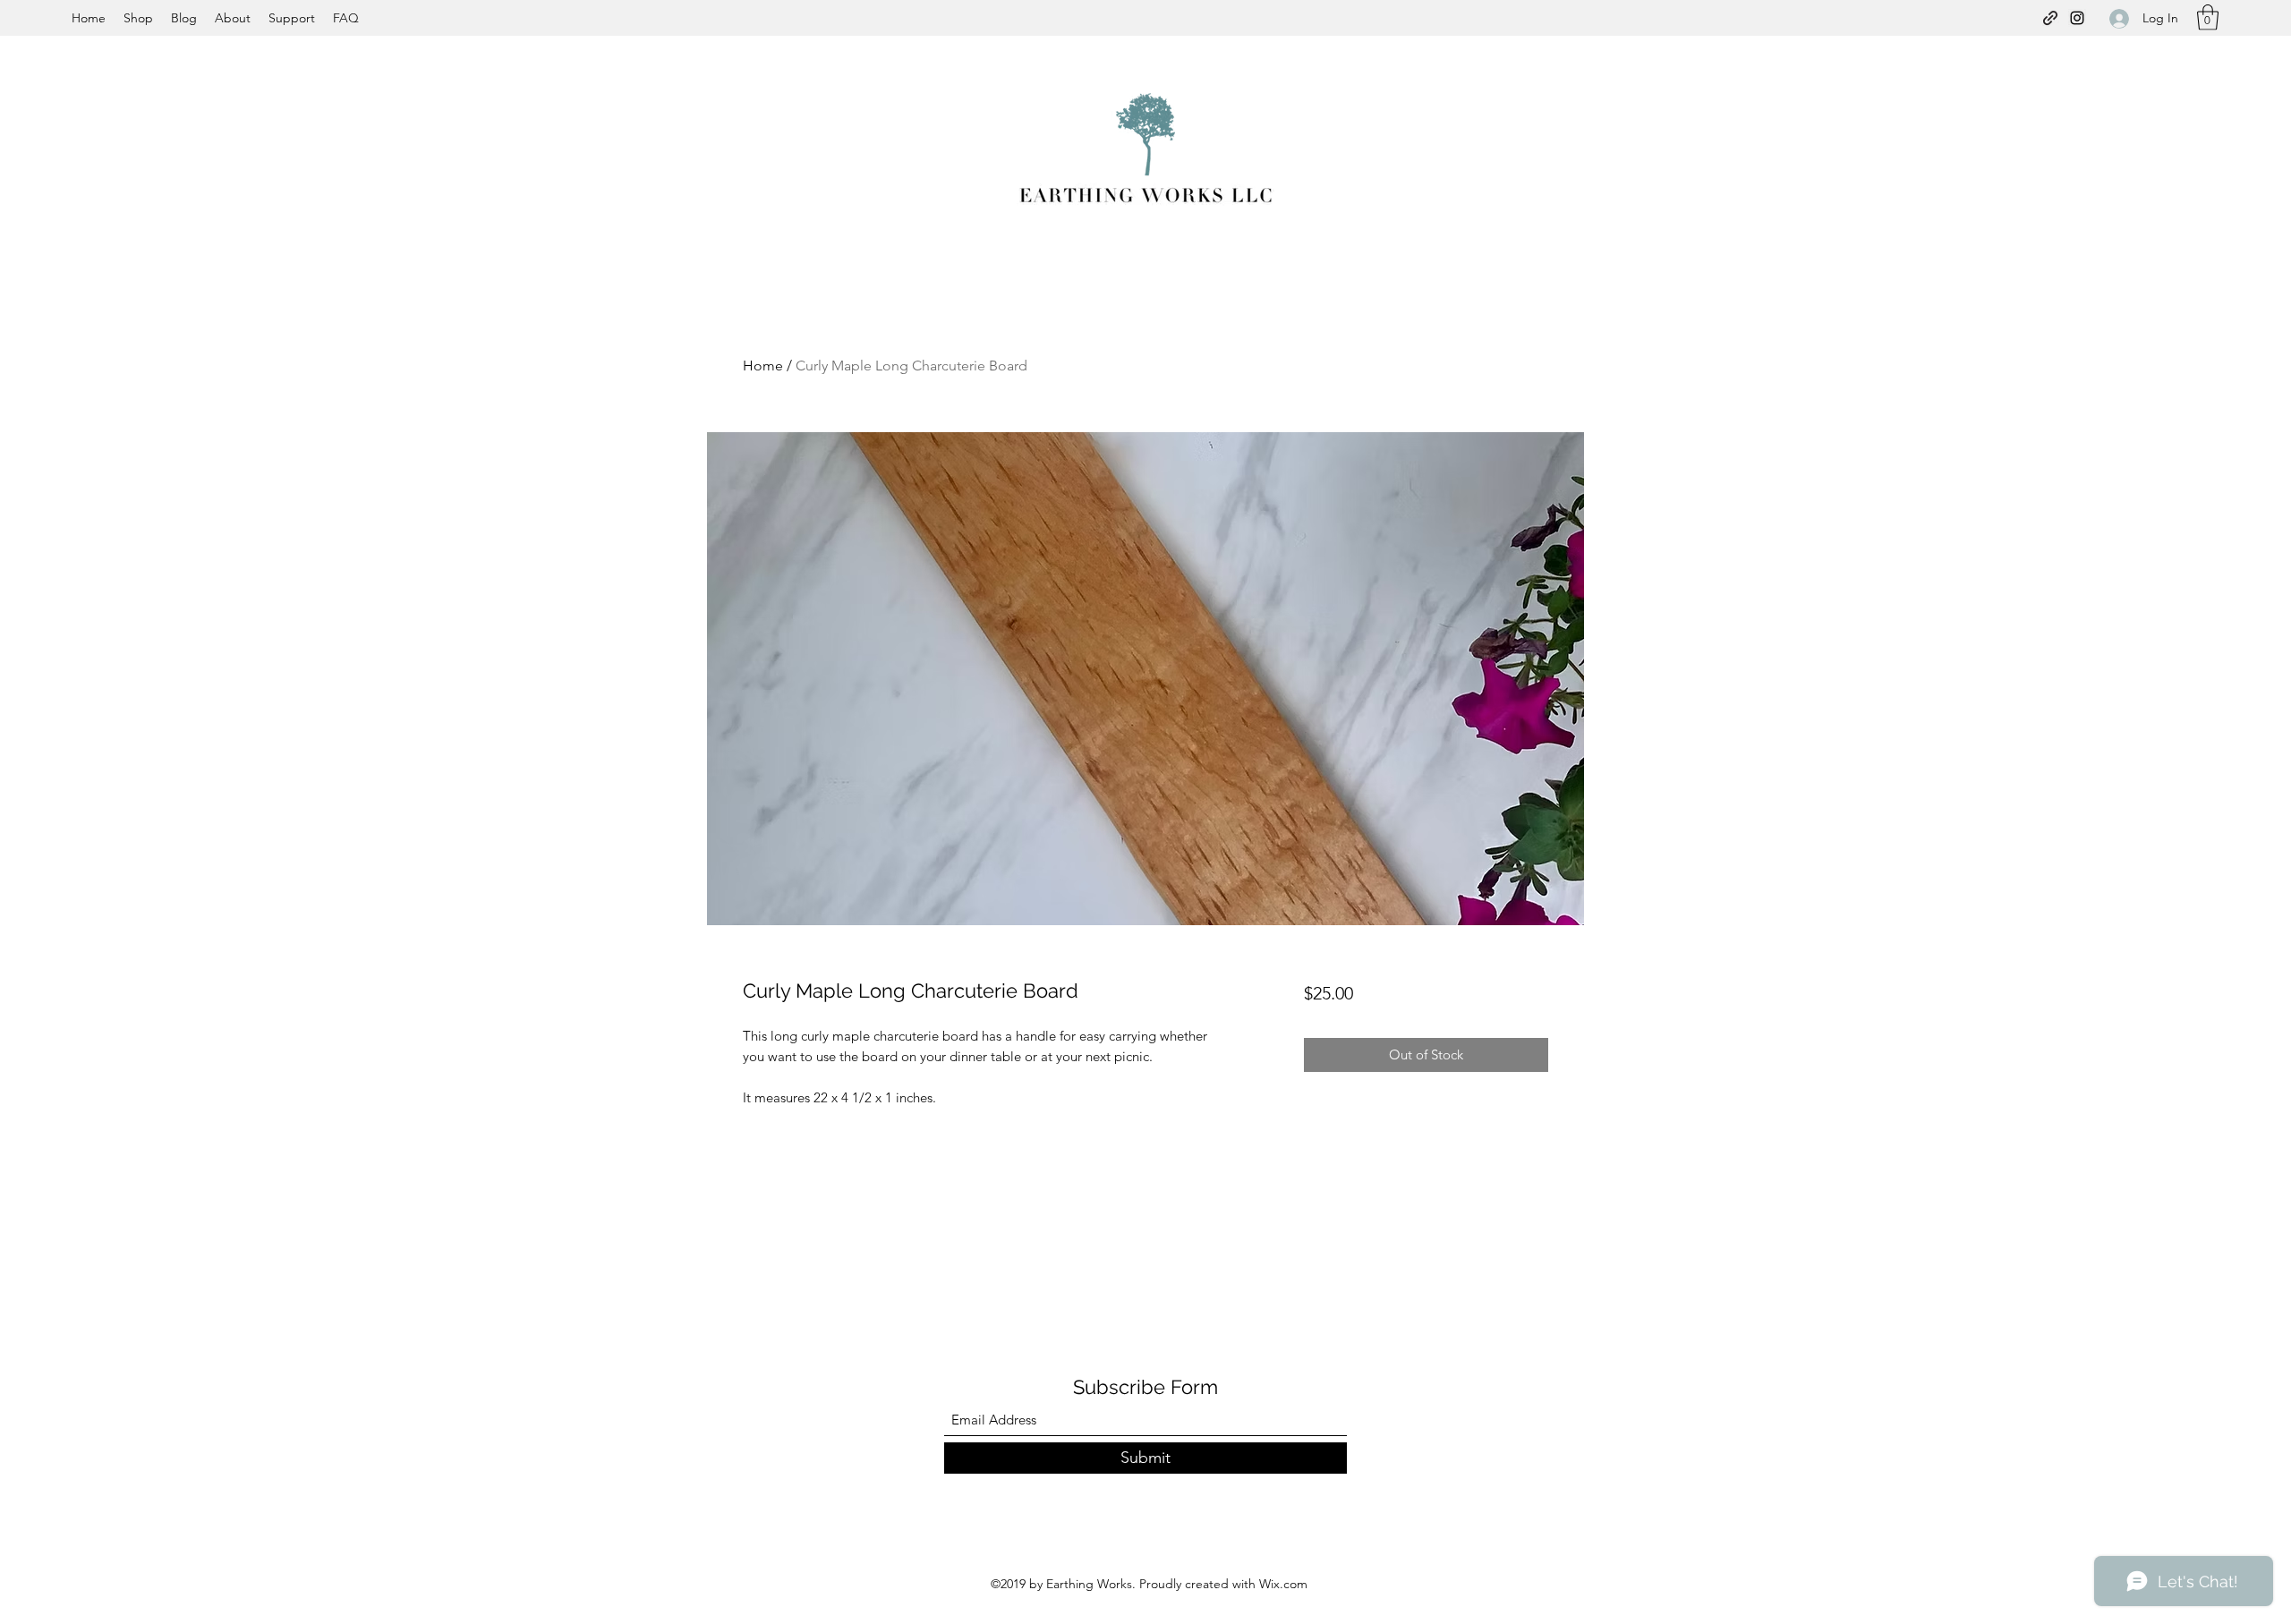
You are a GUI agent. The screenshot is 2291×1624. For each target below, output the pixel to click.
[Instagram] (2077, 18)
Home (763, 366)
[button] (2208, 17)
